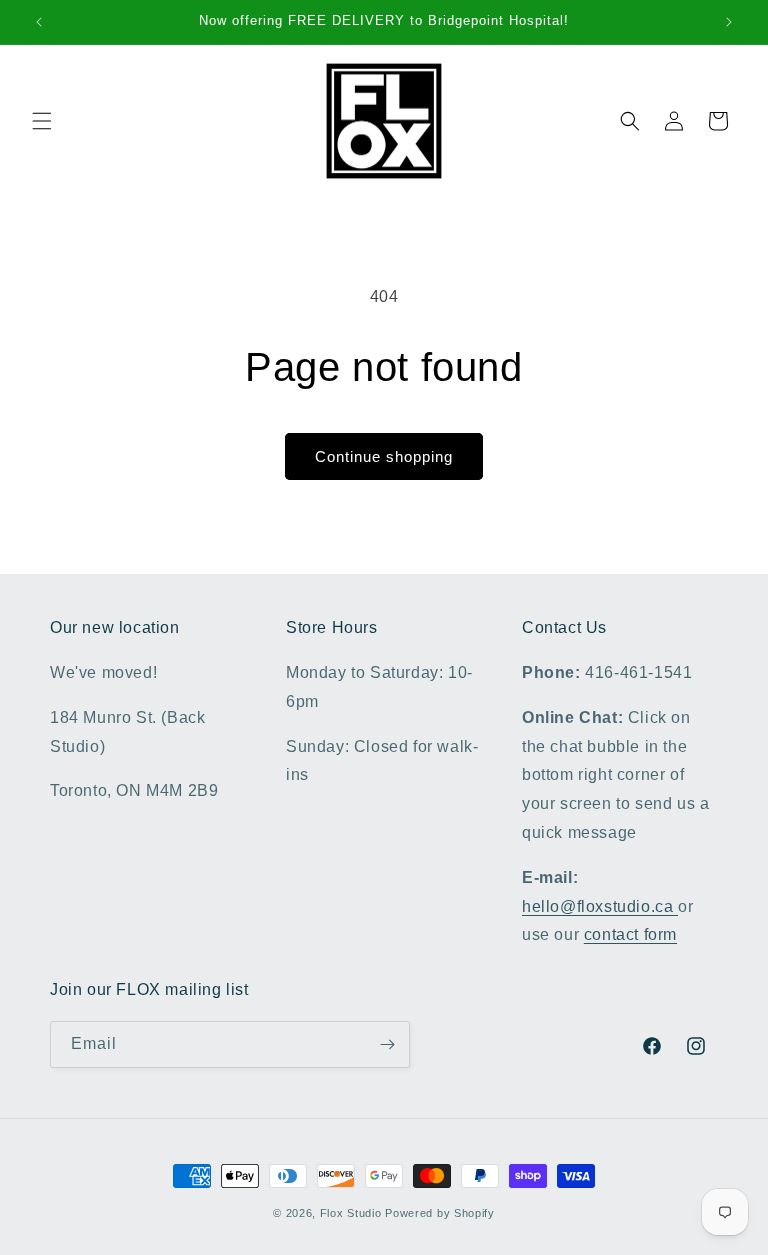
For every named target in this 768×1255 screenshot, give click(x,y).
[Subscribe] (387, 1044)
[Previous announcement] (39, 22)
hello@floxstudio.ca (600, 906)
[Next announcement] (729, 22)
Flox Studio (351, 1213)
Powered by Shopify (440, 1213)
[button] (42, 121)
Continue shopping (384, 456)
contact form (630, 934)
